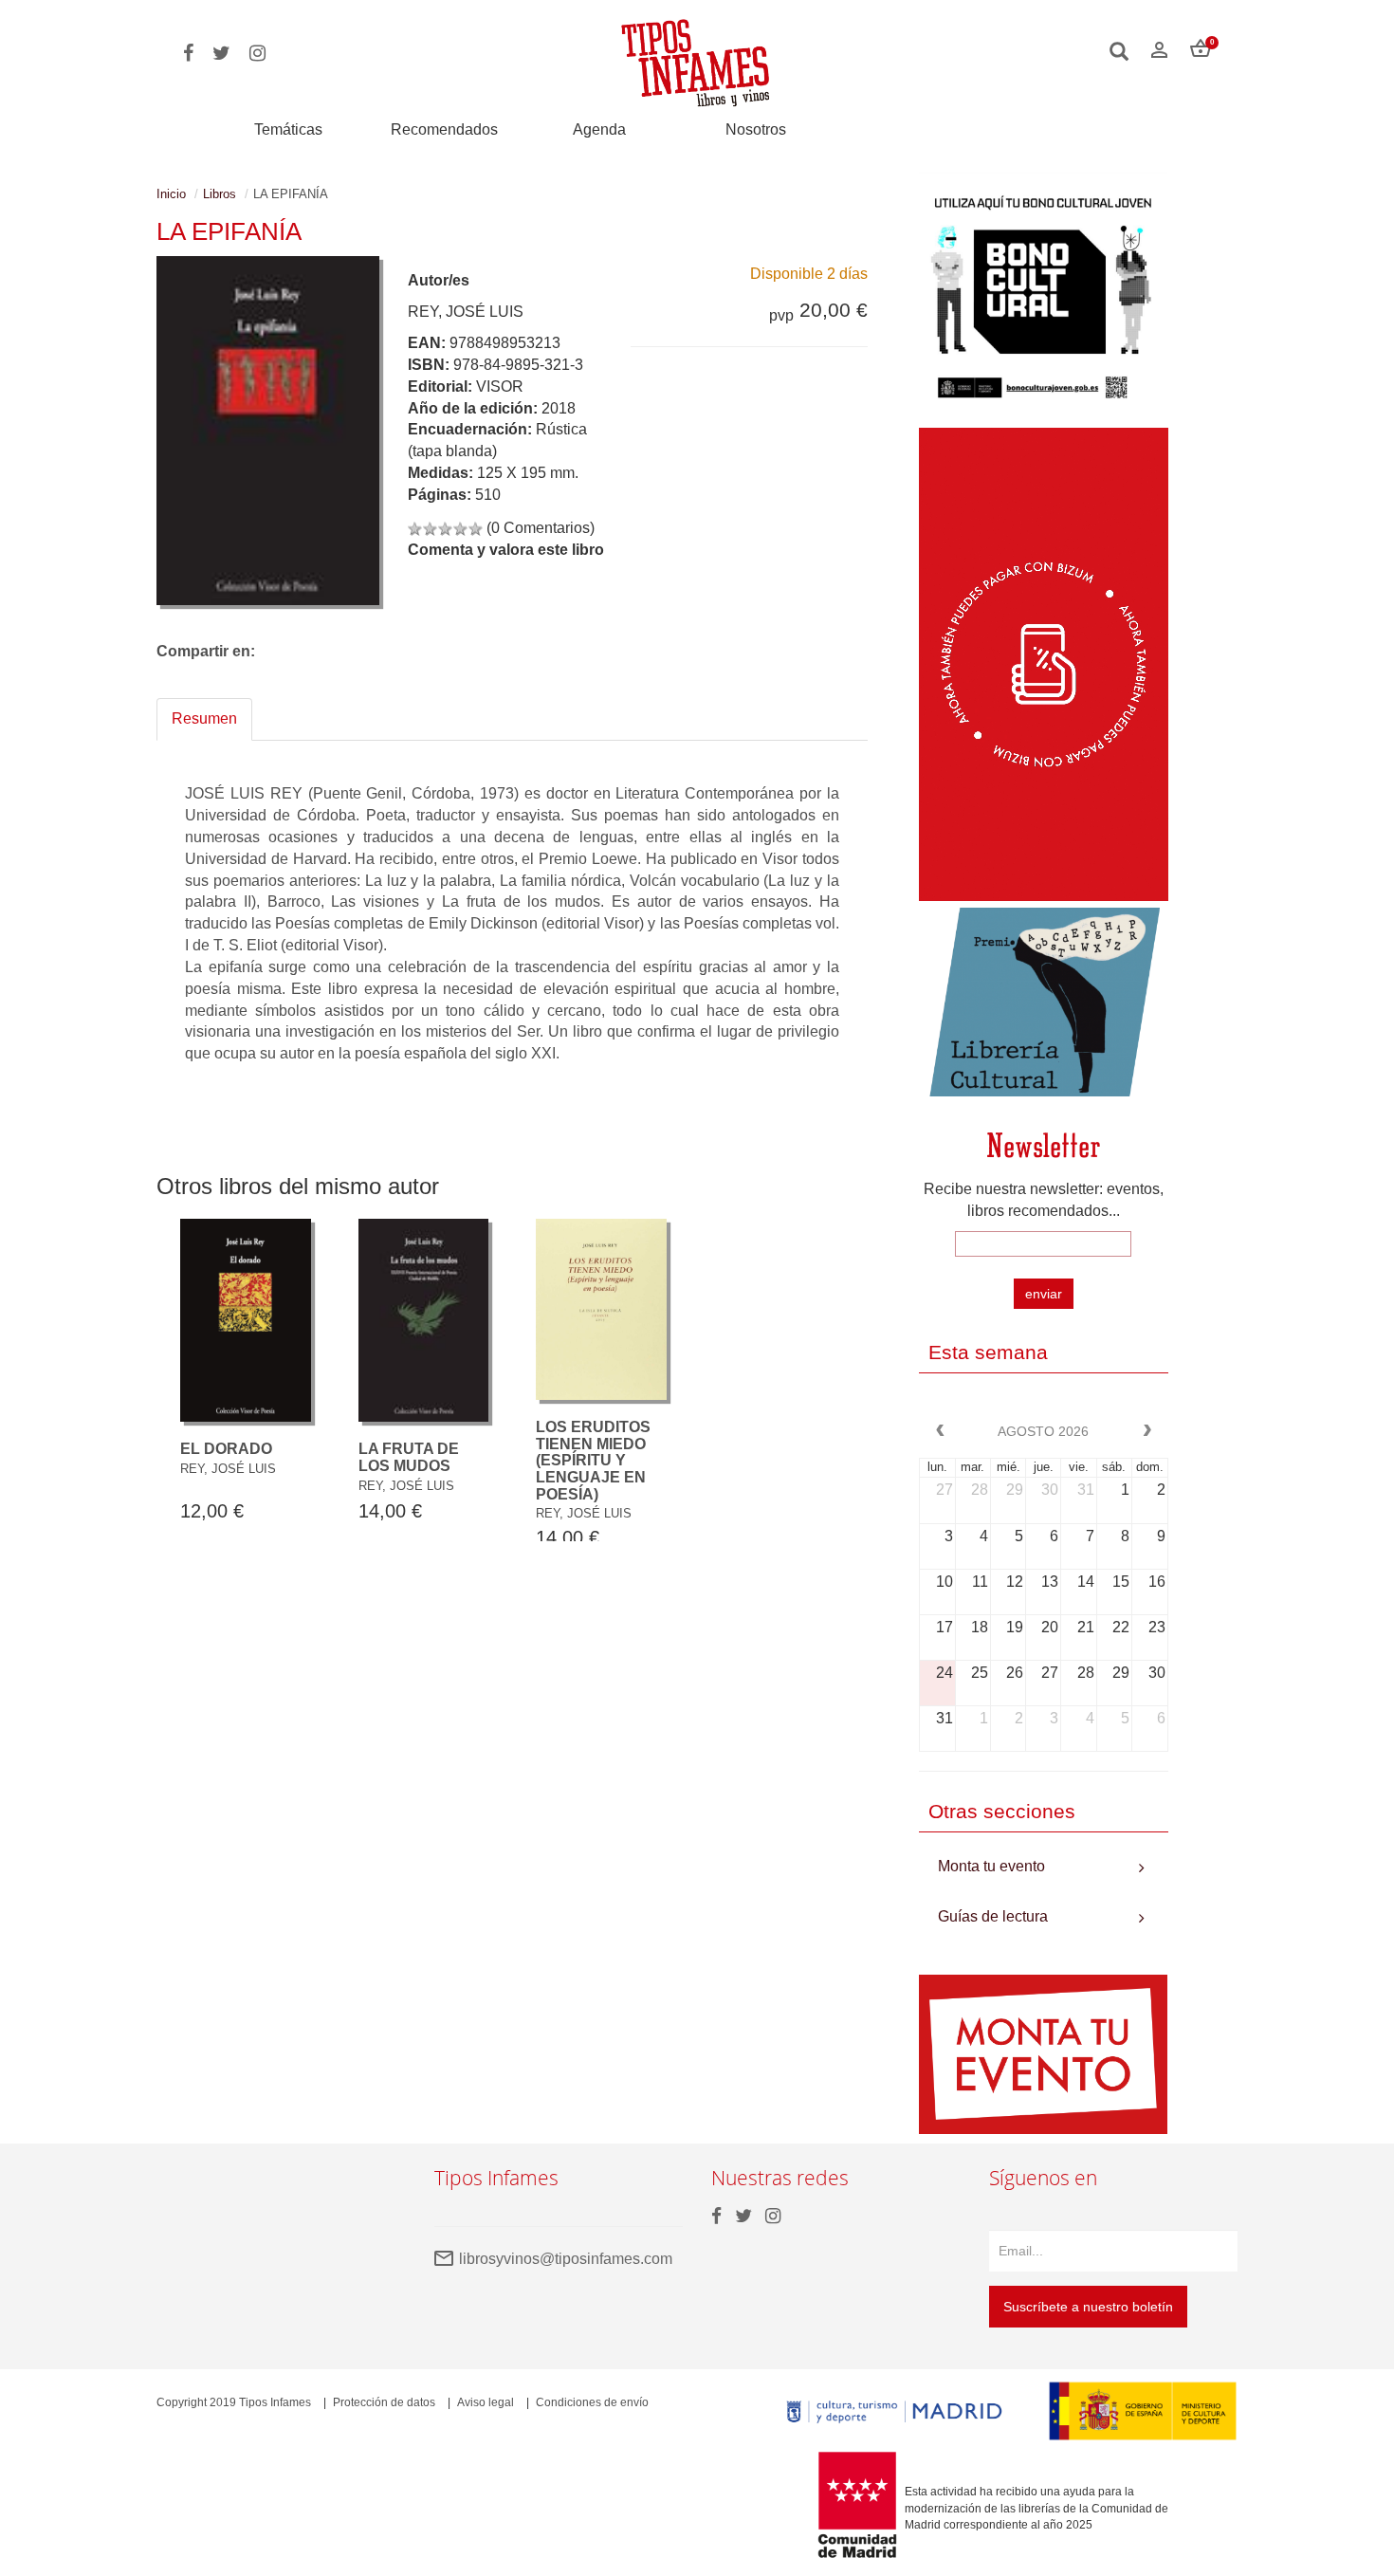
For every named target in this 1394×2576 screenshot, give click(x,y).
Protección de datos (384, 2402)
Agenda (599, 129)
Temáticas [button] (288, 129)
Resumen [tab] (204, 718)
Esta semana (988, 1352)
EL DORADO (226, 1449)
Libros (220, 194)
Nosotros (756, 129)
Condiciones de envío (592, 2402)
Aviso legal (486, 2402)
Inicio (171, 194)
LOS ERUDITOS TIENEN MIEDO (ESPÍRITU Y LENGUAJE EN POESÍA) (593, 1460)
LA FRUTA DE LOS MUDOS (409, 1457)
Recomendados (444, 129)
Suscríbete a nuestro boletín (1088, 2307)
